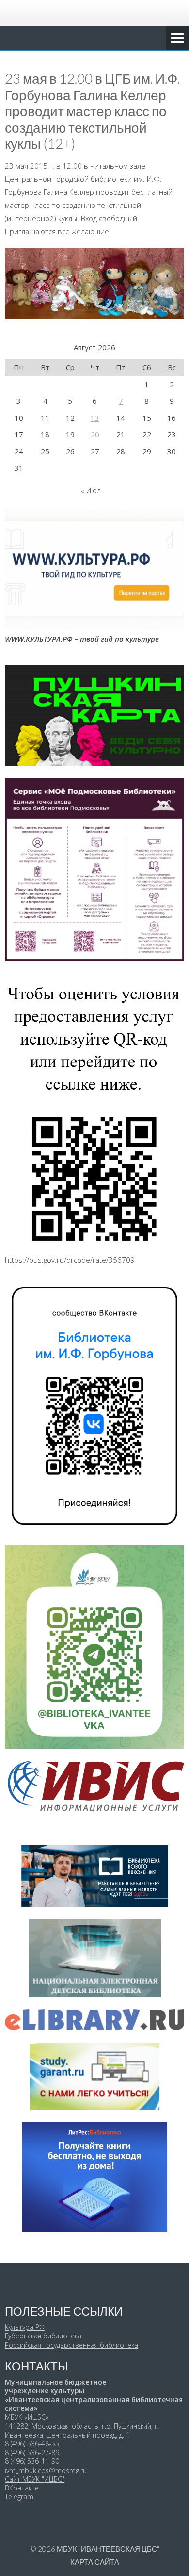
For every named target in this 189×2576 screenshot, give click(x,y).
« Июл (91, 490)
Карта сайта (95, 2562)
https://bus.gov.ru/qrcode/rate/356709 (70, 1260)
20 (95, 434)
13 (95, 418)
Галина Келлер (69, 192)
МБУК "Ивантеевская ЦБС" (108, 2549)
